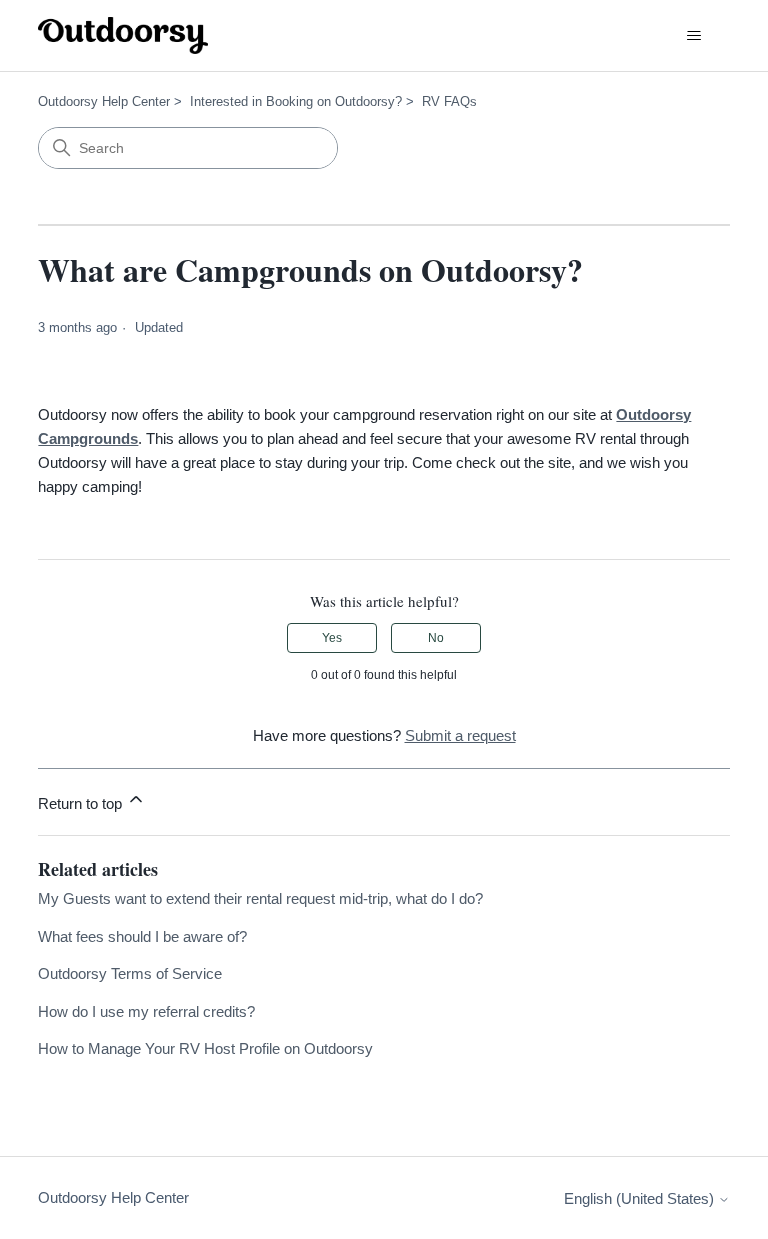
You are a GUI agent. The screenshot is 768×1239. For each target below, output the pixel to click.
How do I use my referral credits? (146, 1011)
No (436, 638)
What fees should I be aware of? (142, 936)
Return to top (82, 803)
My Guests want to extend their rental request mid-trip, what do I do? (260, 898)
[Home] (123, 35)
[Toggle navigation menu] (694, 36)
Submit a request (460, 735)
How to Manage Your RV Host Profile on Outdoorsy (205, 1048)
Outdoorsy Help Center (104, 101)
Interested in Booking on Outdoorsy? (296, 101)
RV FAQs (449, 101)
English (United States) (641, 1198)
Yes (332, 638)
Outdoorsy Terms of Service (130, 973)
